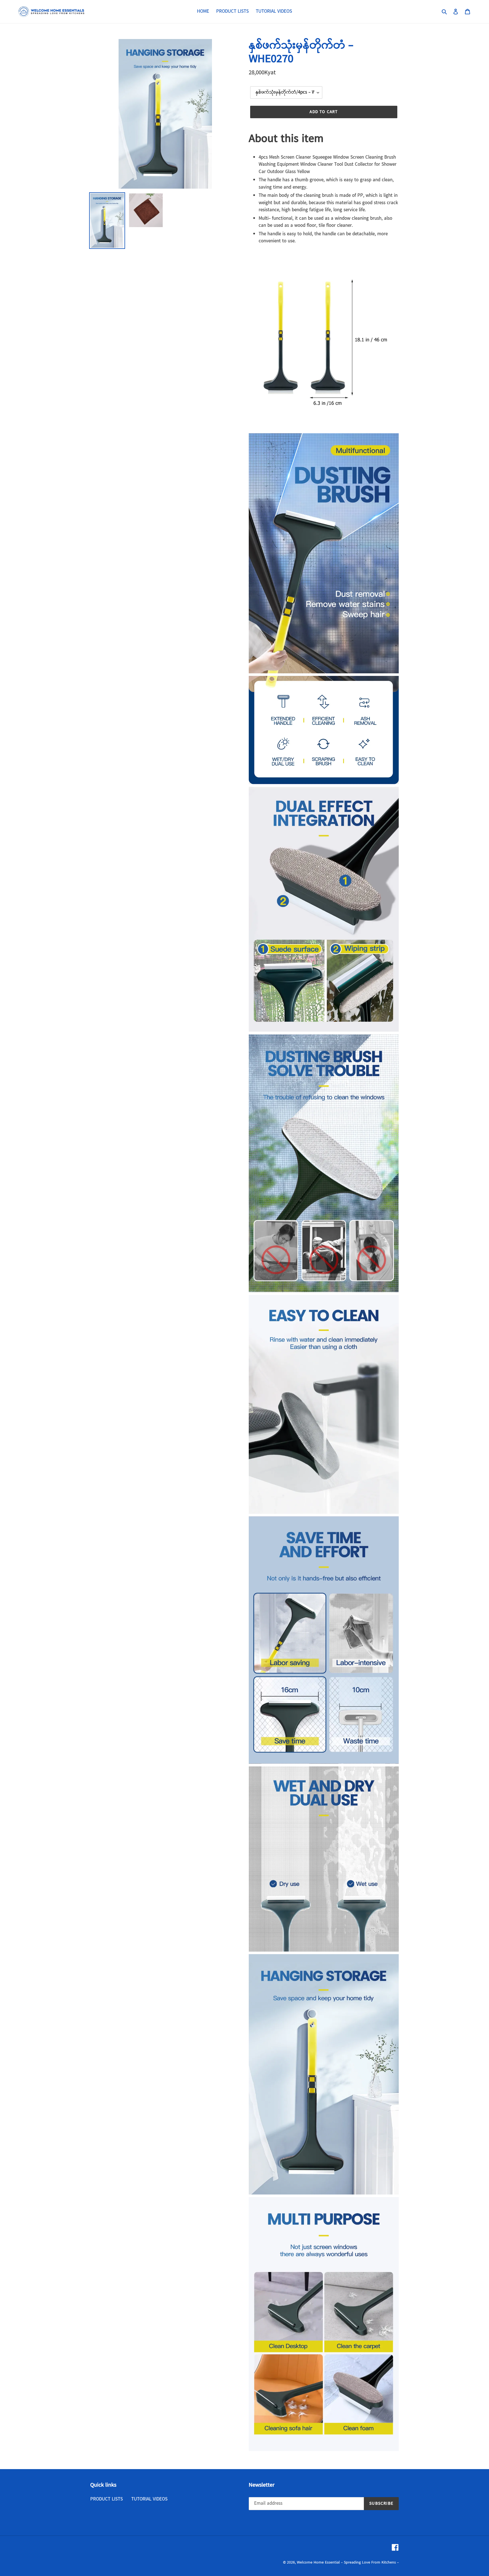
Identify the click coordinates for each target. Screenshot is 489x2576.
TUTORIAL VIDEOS (149, 2499)
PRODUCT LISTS (107, 2499)
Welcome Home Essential (319, 2562)
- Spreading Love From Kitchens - (370, 2562)
